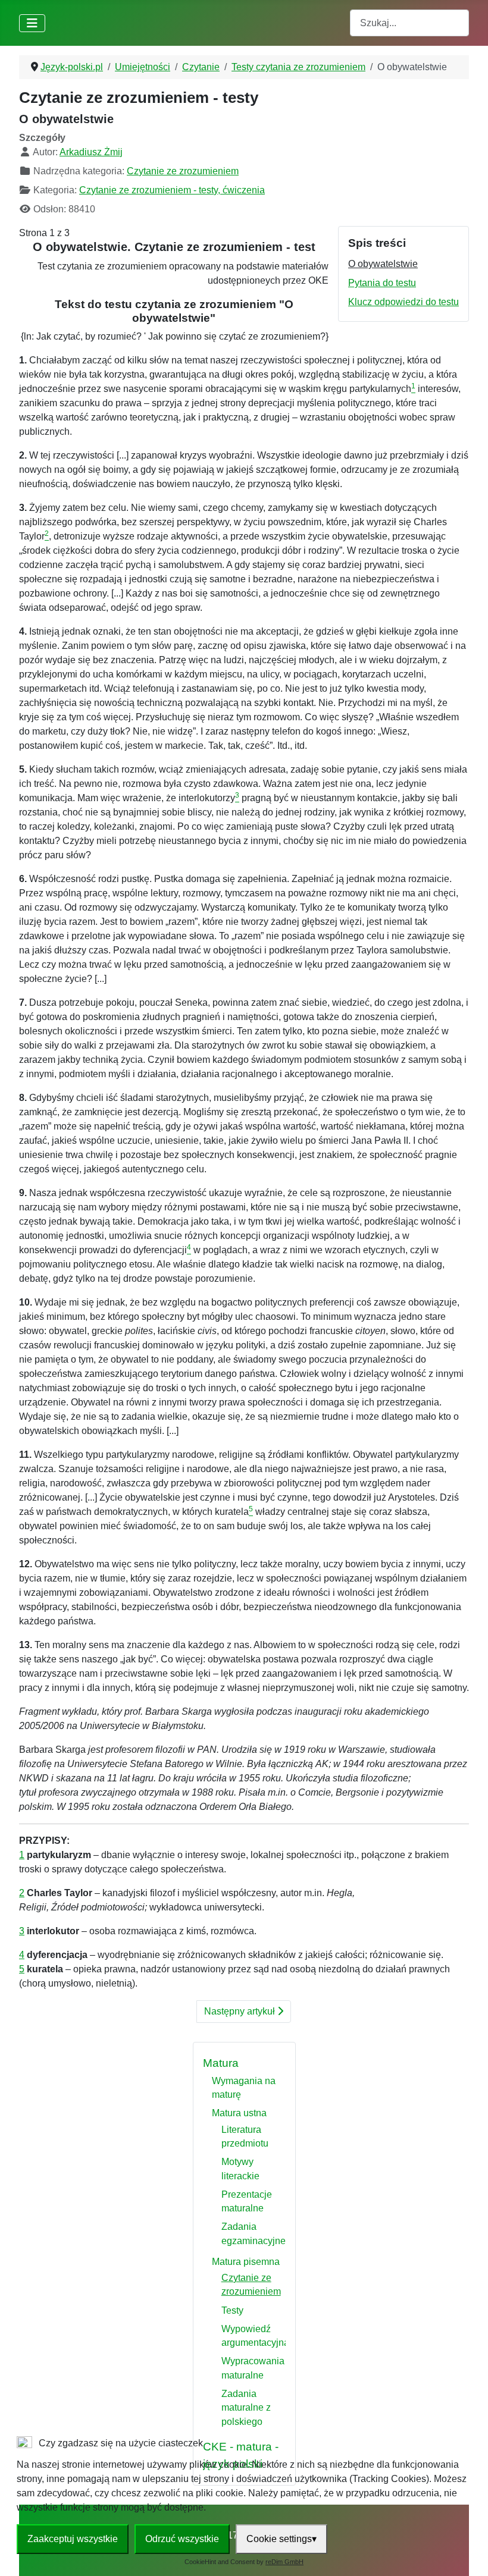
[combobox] (409, 23)
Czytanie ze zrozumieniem (183, 171)
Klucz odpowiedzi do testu (403, 302)
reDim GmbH (284, 2562)
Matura (221, 2063)
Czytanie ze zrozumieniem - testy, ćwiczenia (172, 190)
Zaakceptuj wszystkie (73, 2539)
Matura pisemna (246, 2262)
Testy (232, 2310)
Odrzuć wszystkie (182, 2539)
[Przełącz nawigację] (32, 23)
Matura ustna (239, 2113)
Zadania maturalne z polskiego (246, 2408)
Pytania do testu (382, 283)
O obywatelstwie (383, 264)
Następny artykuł (241, 2011)
